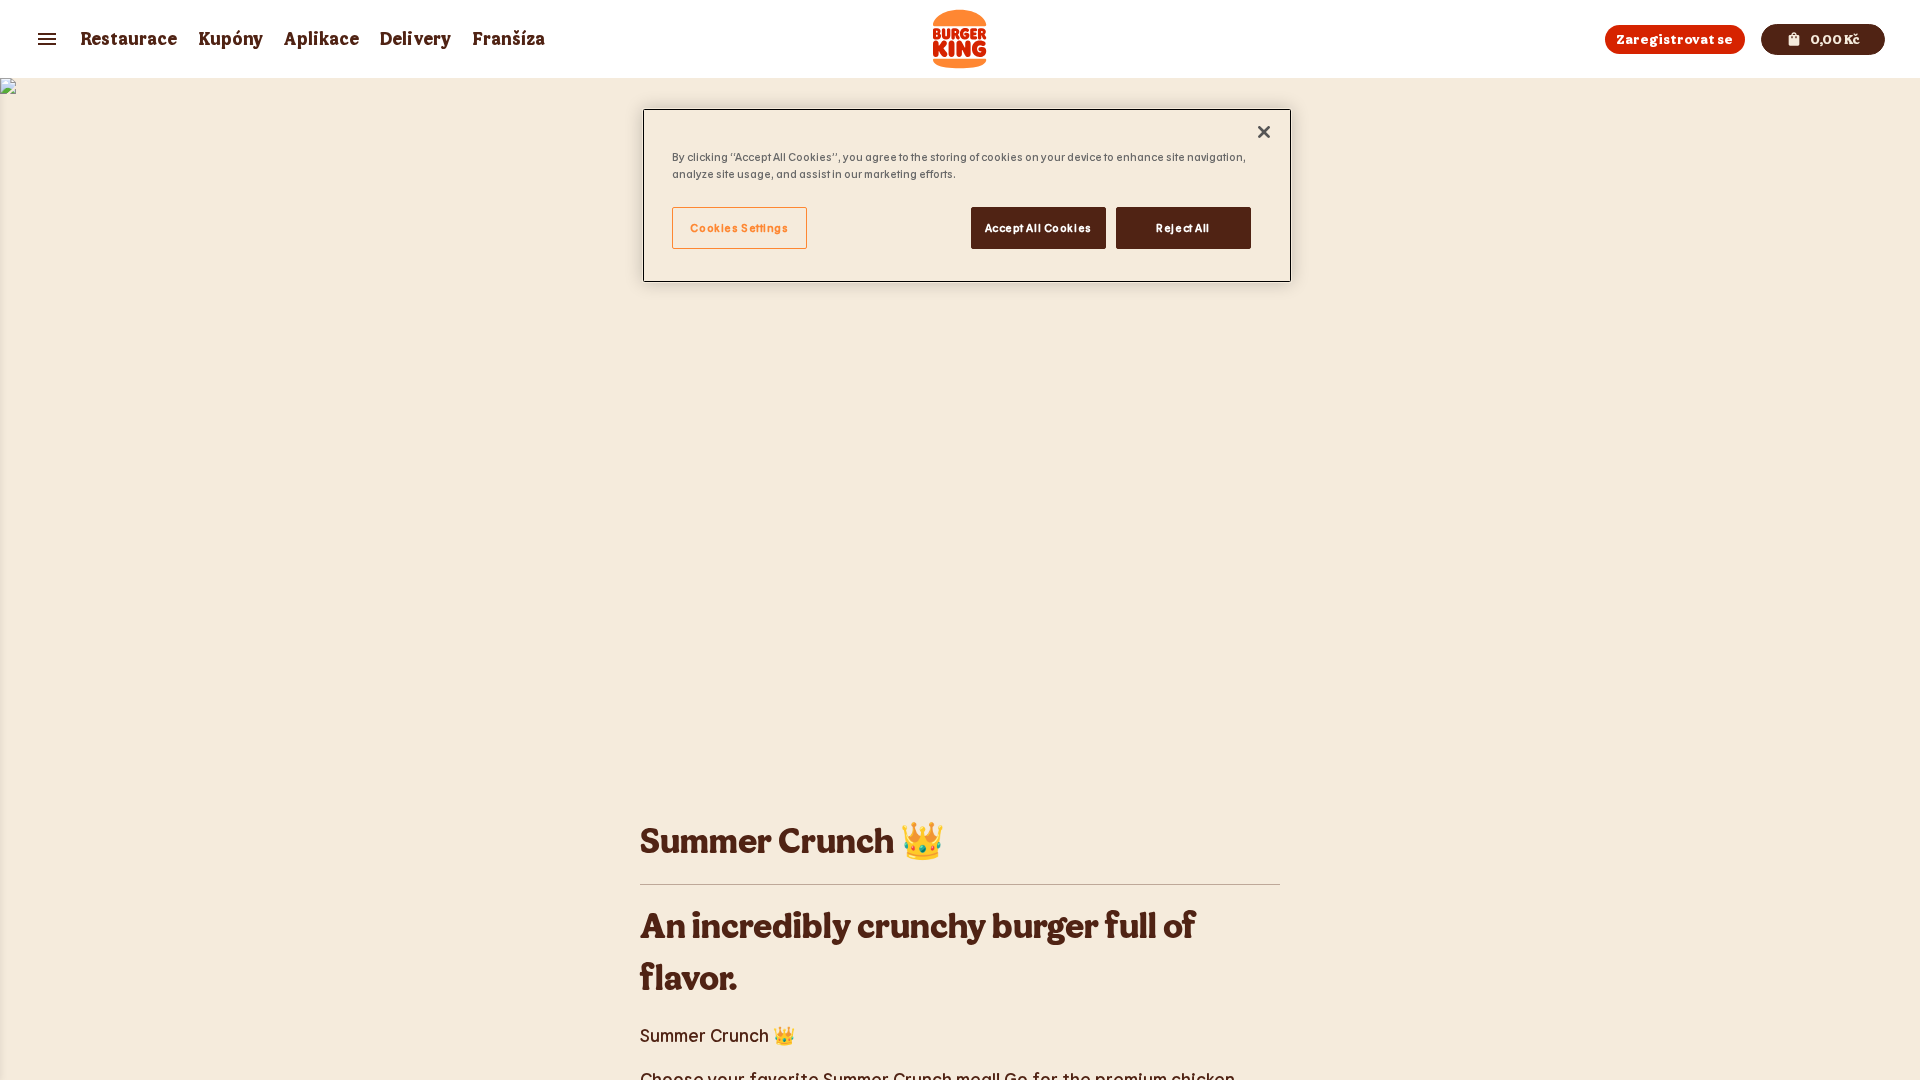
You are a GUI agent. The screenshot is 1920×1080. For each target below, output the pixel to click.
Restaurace (128, 39)
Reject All (1183, 227)
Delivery (415, 39)
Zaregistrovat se (1674, 39)
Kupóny (230, 39)
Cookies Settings (739, 227)
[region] (967, 195)
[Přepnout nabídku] (47, 39)
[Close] (1264, 132)
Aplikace (321, 39)
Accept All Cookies (1038, 227)
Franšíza (508, 39)
